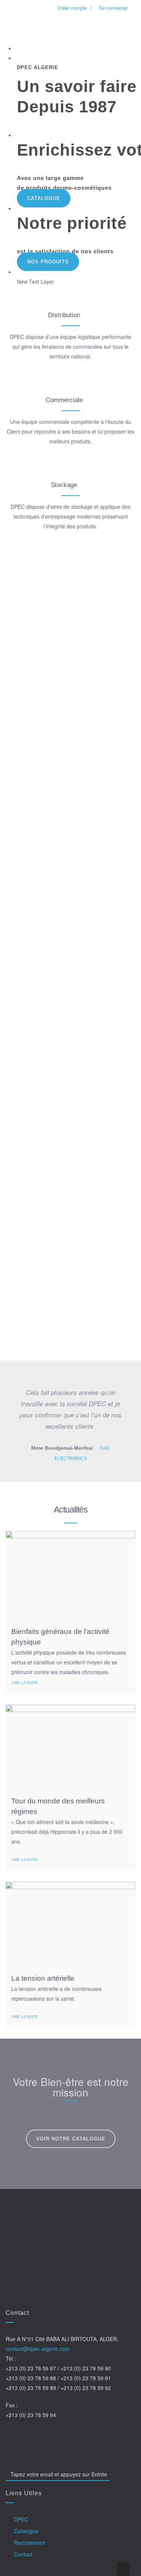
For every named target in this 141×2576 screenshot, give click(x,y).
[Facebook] (11, 2437)
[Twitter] (30, 2437)
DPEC (21, 2519)
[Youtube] (48, 2437)
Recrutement (29, 2543)
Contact (23, 2554)
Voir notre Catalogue (71, 2139)
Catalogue (44, 198)
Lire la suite (25, 1683)
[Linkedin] (67, 2437)
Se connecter (113, 8)
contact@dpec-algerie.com (38, 2349)
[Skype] (85, 2437)
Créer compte (71, 8)
